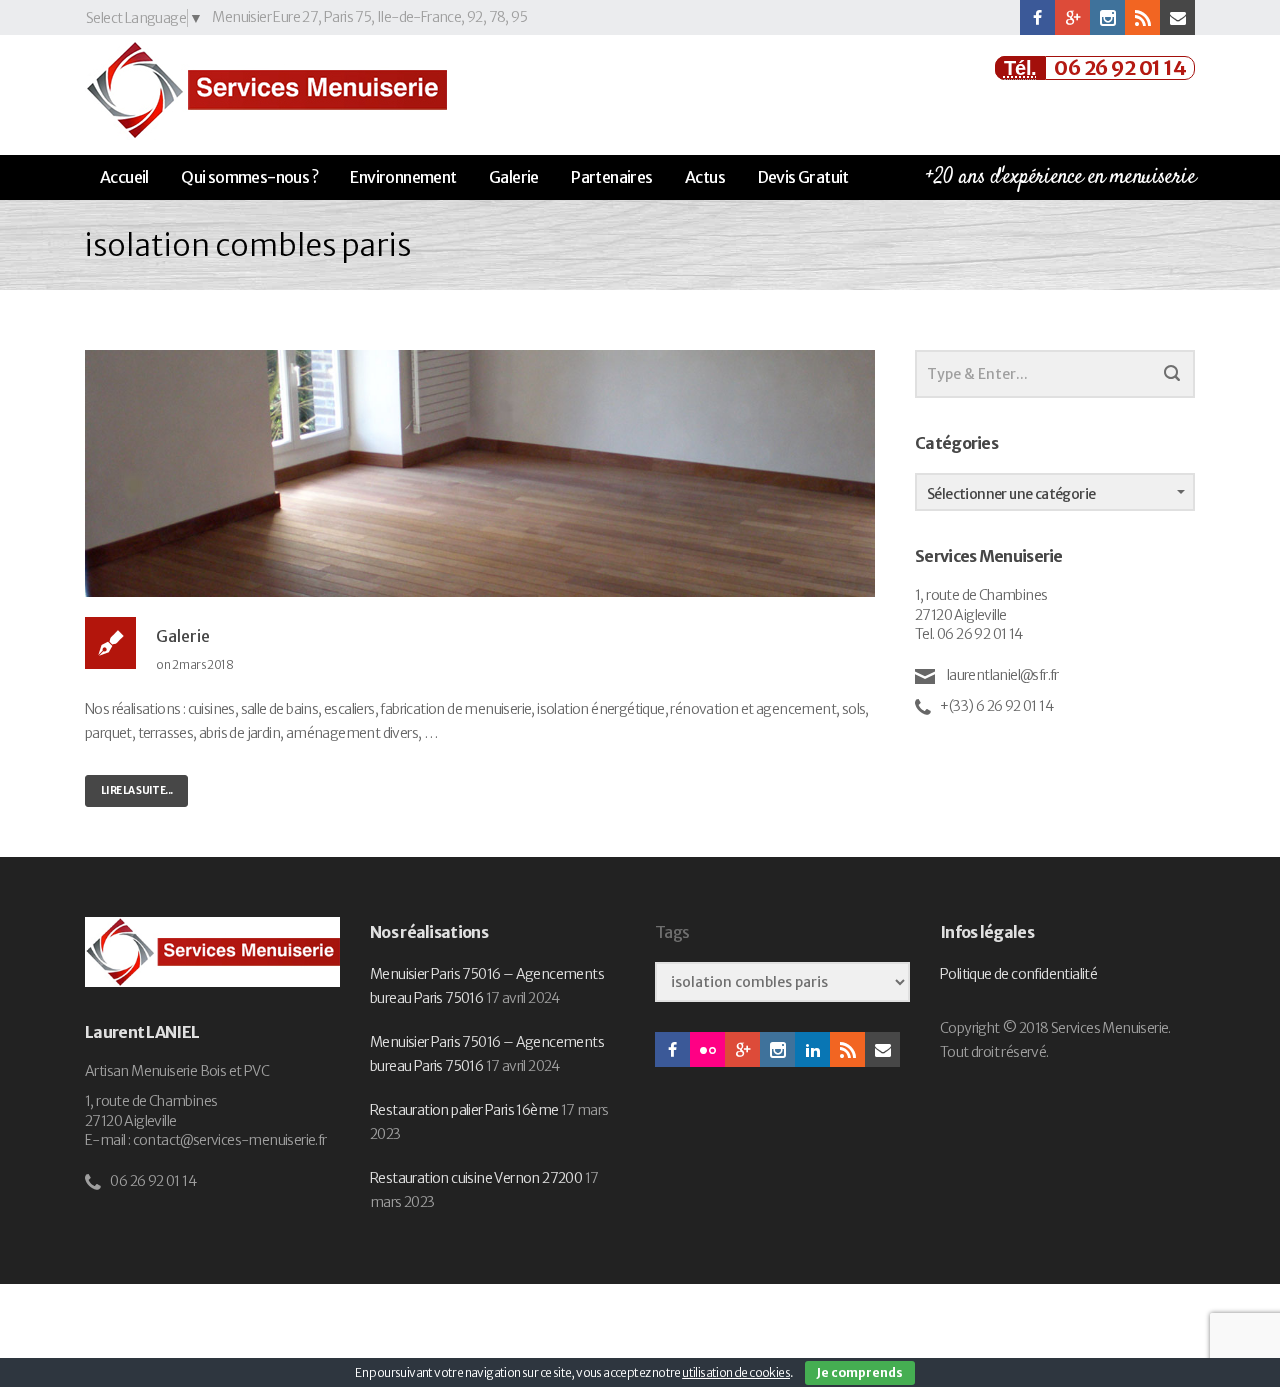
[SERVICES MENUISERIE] (266, 90)
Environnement (403, 177)
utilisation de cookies (736, 1372)
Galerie (514, 177)
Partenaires (611, 177)
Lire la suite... (136, 790)
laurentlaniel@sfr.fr (1001, 675)
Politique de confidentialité (1018, 974)
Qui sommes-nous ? (249, 177)
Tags (672, 932)
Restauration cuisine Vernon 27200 (476, 1178)
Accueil (124, 177)
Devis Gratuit (803, 177)
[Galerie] (480, 472)
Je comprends (860, 1372)
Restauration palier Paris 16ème (464, 1110)
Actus (705, 177)
